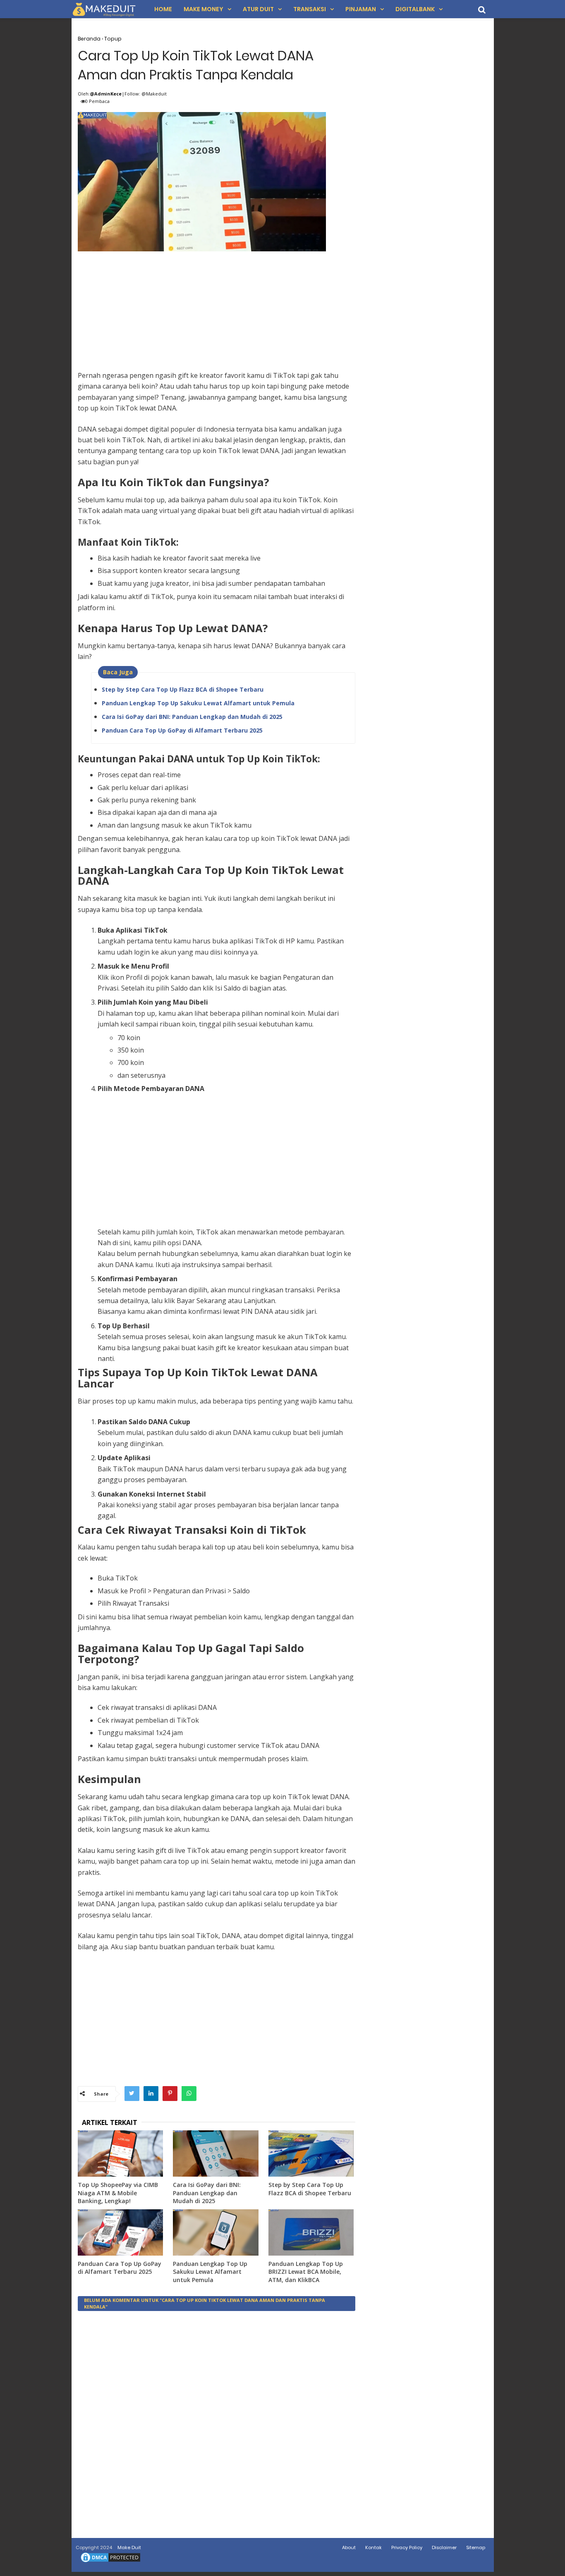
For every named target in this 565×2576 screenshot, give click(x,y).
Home (163, 9)
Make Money (203, 9)
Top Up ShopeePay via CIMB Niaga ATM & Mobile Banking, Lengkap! (118, 2193)
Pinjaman (361, 9)
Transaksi (310, 9)
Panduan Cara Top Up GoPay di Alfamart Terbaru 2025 (182, 730)
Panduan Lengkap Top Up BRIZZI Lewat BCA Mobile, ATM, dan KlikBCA (306, 2272)
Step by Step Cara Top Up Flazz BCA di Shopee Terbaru (183, 689)
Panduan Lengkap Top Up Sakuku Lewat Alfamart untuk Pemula (198, 703)
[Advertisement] (217, 312)
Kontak (373, 2547)
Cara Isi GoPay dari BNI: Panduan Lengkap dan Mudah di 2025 (192, 717)
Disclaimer (444, 2547)
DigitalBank (415, 9)
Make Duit (129, 2547)
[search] (482, 10)
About (349, 2547)
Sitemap (476, 2547)
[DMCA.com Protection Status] (110, 2562)
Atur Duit (258, 9)
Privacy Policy (407, 2547)
